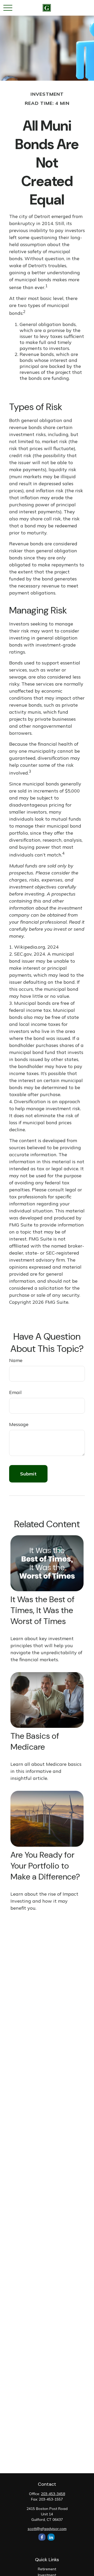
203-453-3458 (53, 2494)
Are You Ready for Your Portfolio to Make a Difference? (45, 1866)
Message (19, 1424)
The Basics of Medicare (35, 1741)
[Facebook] (42, 2537)
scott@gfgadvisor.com (47, 2529)
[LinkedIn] (51, 2537)
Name (16, 1360)
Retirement (47, 2569)
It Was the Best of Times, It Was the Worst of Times (42, 1610)
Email (15, 1392)
